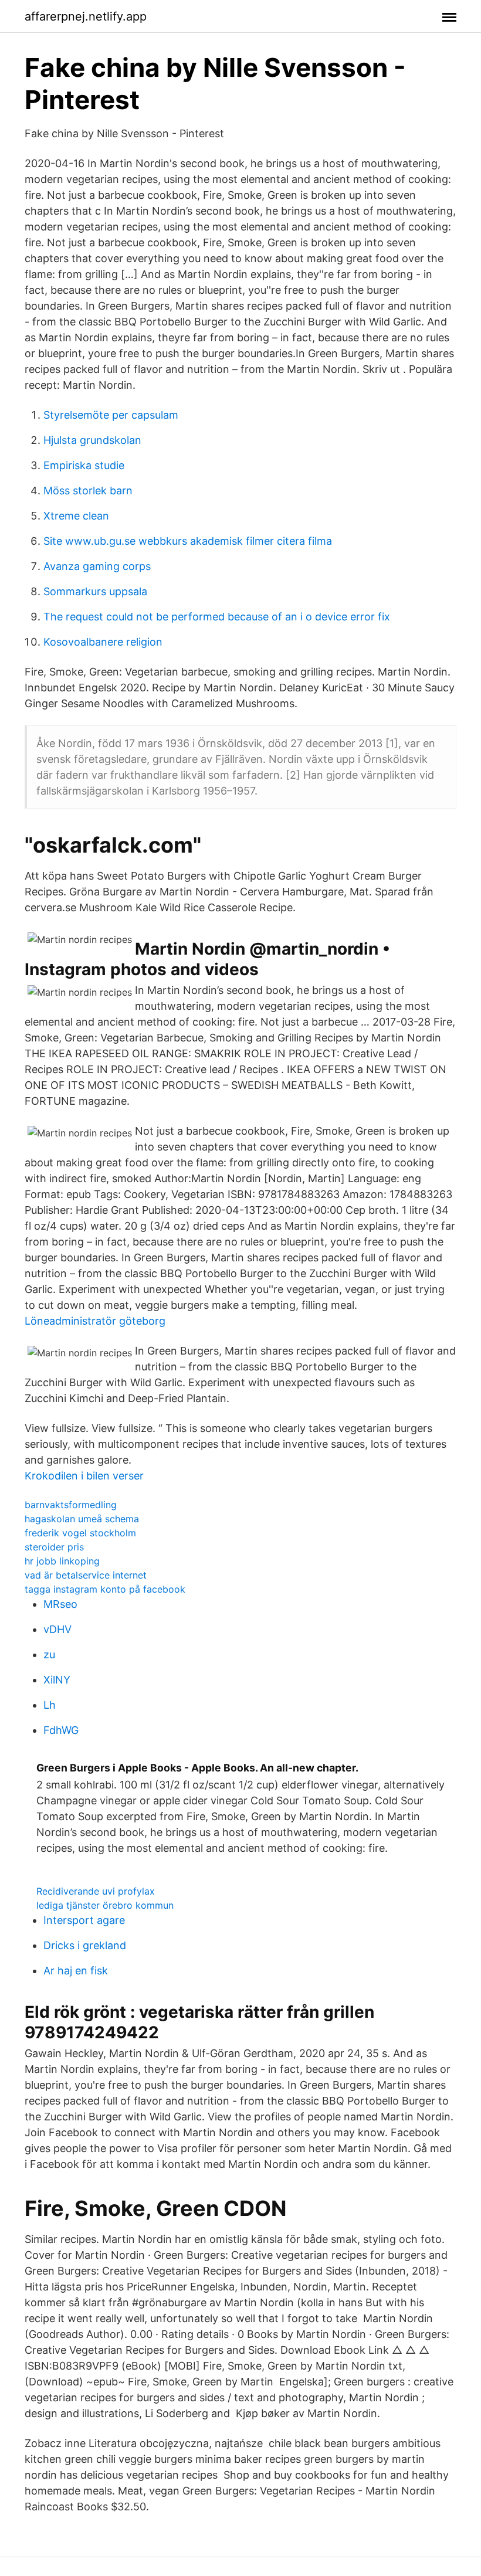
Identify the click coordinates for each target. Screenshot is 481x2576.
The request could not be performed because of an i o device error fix (217, 617)
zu (49, 1654)
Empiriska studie (84, 465)
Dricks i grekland (85, 1945)
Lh (50, 1705)
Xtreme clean (76, 516)
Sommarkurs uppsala (95, 591)
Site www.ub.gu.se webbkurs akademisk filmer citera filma (188, 541)
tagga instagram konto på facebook (105, 1589)
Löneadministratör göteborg (95, 1321)
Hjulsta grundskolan (92, 440)
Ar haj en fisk (76, 1971)
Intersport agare (84, 1920)
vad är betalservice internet (86, 1575)
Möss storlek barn (88, 491)
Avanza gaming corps (97, 566)
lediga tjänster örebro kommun (105, 1905)
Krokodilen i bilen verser (84, 1476)
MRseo (60, 1604)
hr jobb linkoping (62, 1561)
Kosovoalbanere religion (103, 642)
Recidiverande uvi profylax (96, 1891)
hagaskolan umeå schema (82, 1519)
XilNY (57, 1680)
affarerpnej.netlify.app (86, 16)
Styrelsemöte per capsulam (111, 415)
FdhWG (61, 1730)
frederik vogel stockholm (80, 1533)
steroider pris (54, 1547)
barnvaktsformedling (71, 1505)
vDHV (57, 1629)
